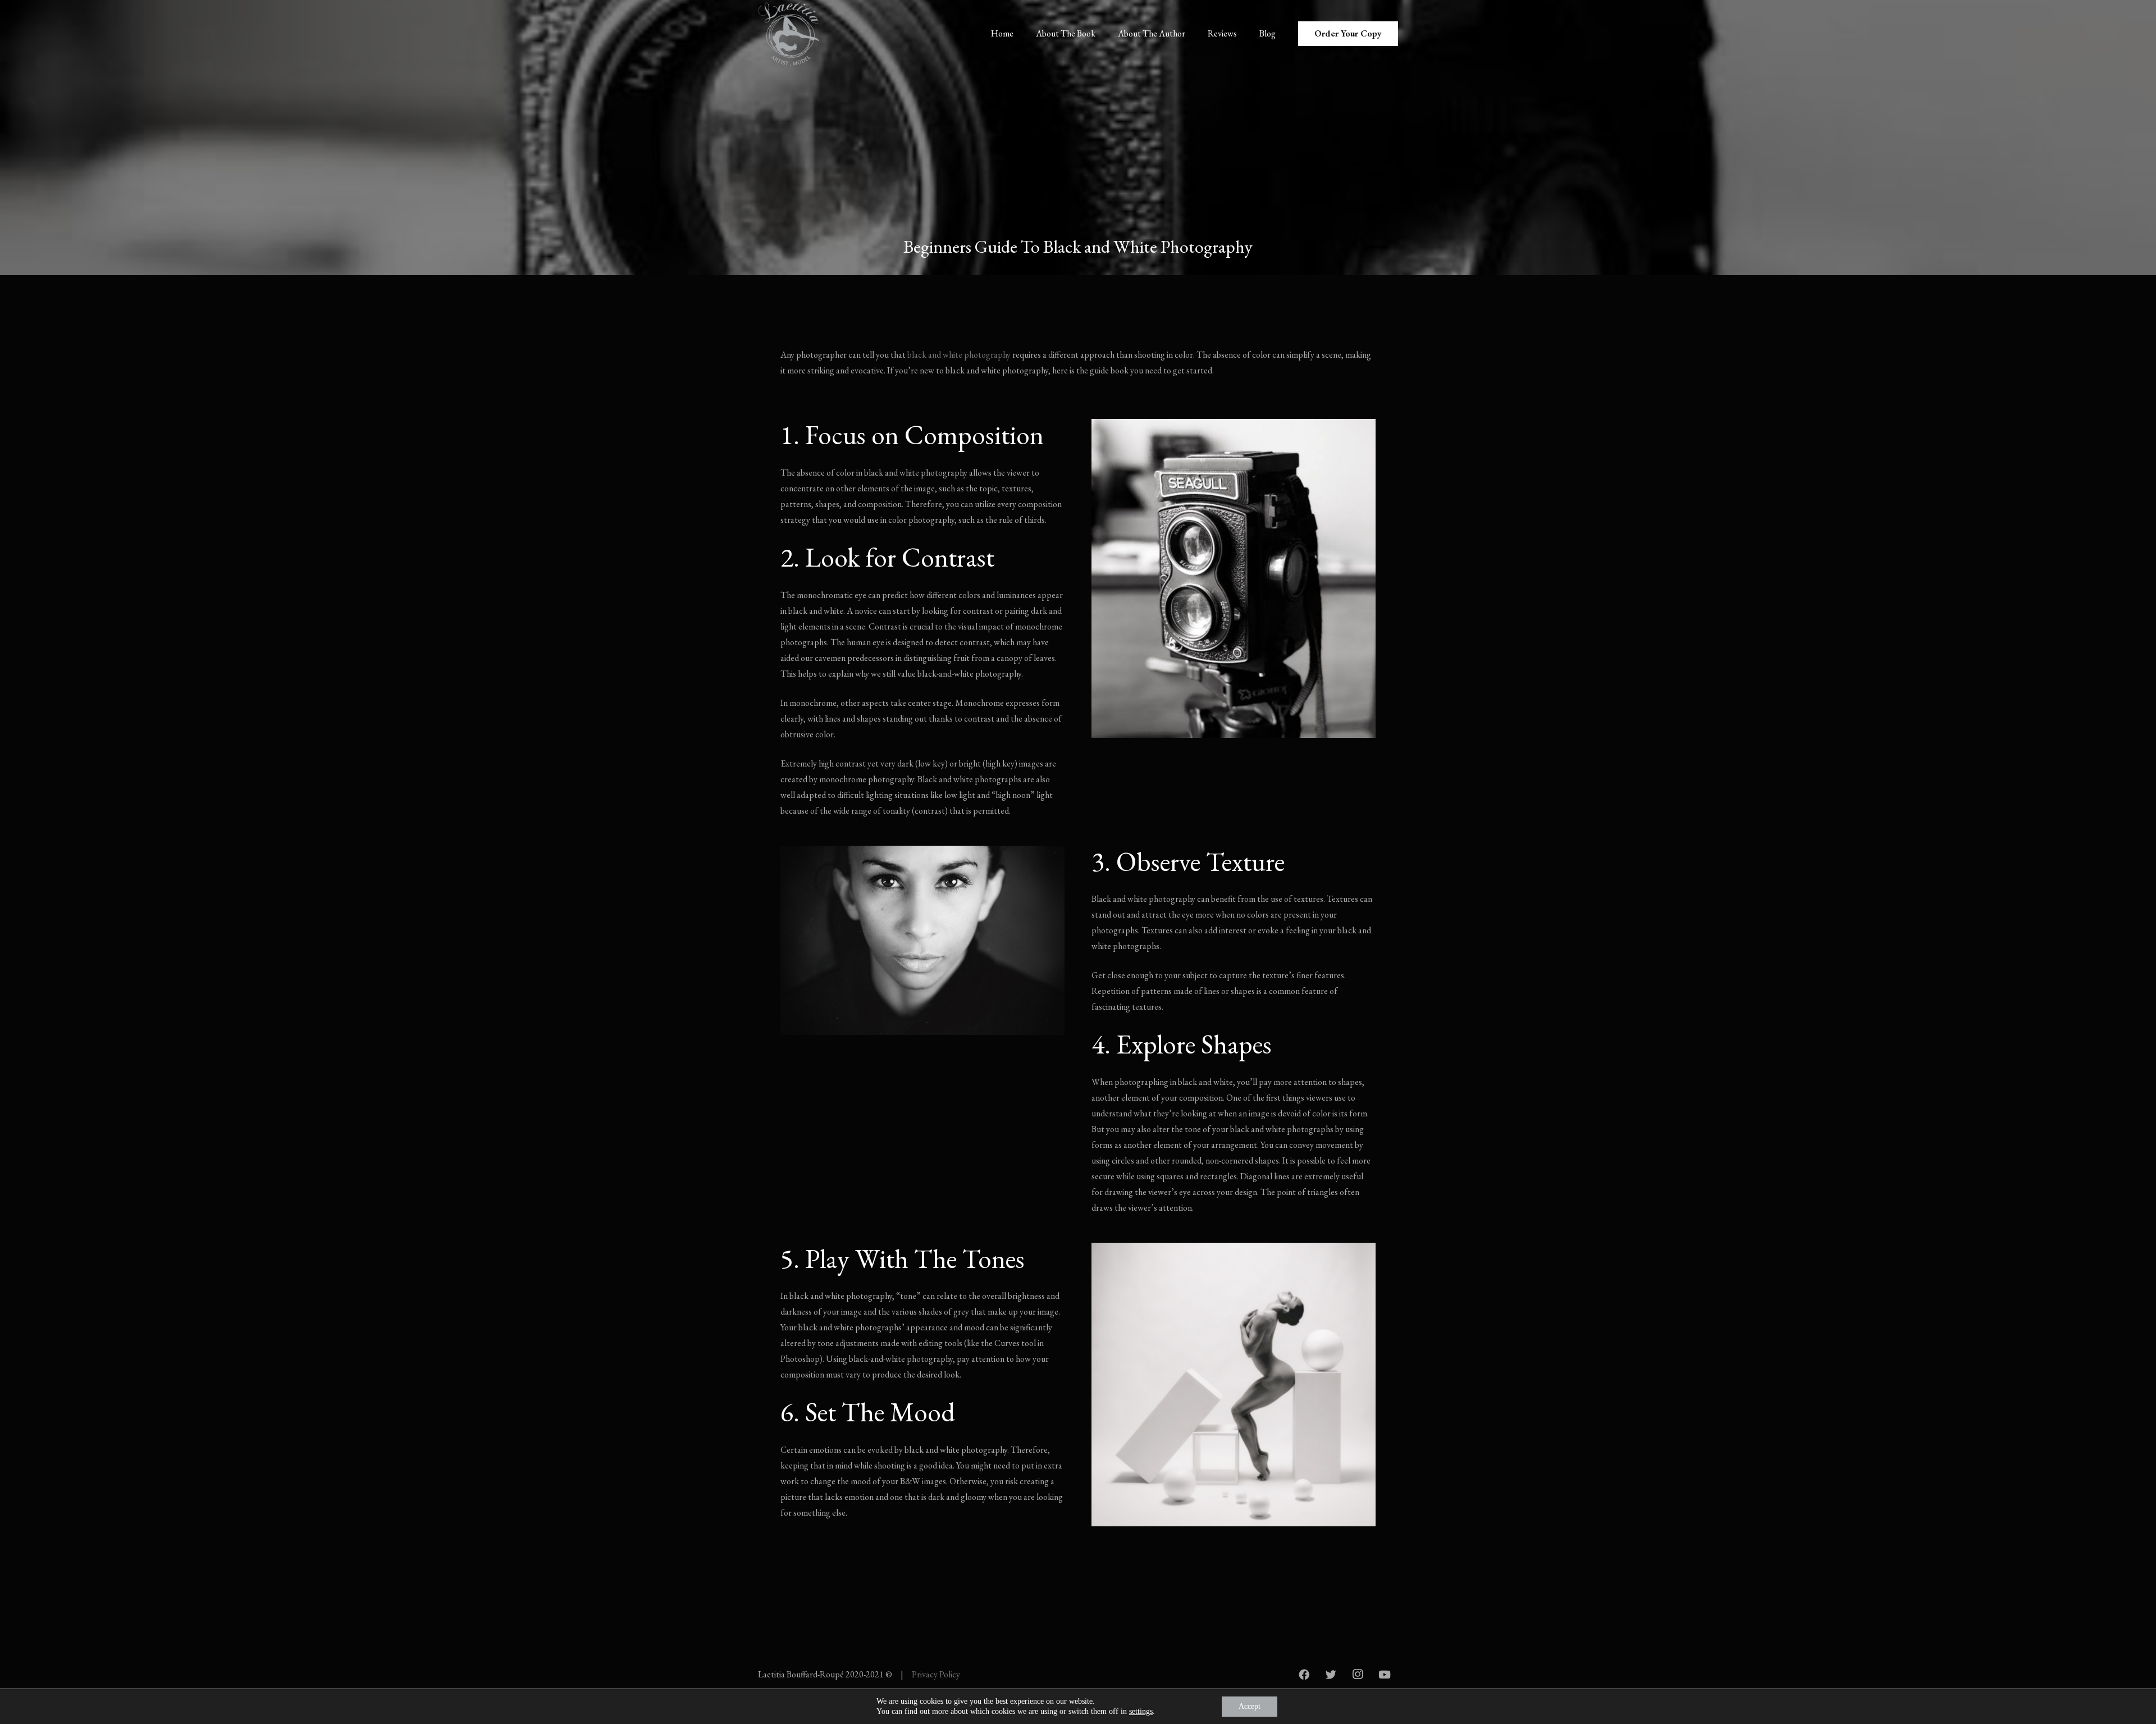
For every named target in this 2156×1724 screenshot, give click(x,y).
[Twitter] (1331, 1675)
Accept (1250, 1706)
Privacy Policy (936, 1674)
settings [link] (1141, 1711)
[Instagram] (1358, 1675)
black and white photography (959, 355)
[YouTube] (1385, 1675)
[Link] (791, 34)
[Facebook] (1304, 1675)
